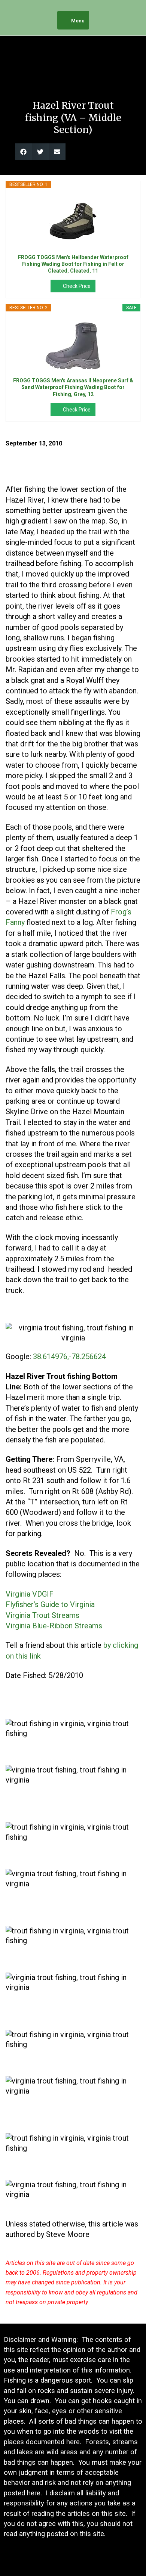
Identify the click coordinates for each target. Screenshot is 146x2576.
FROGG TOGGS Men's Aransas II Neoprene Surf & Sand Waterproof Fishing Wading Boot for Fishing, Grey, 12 (73, 387)
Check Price (77, 286)
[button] (23, 152)
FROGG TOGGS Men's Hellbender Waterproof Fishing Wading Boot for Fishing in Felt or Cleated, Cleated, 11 (73, 264)
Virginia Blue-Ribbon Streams (54, 1626)
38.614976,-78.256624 (69, 1357)
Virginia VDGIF (30, 1594)
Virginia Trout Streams (42, 1615)
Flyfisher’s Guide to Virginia (50, 1604)
